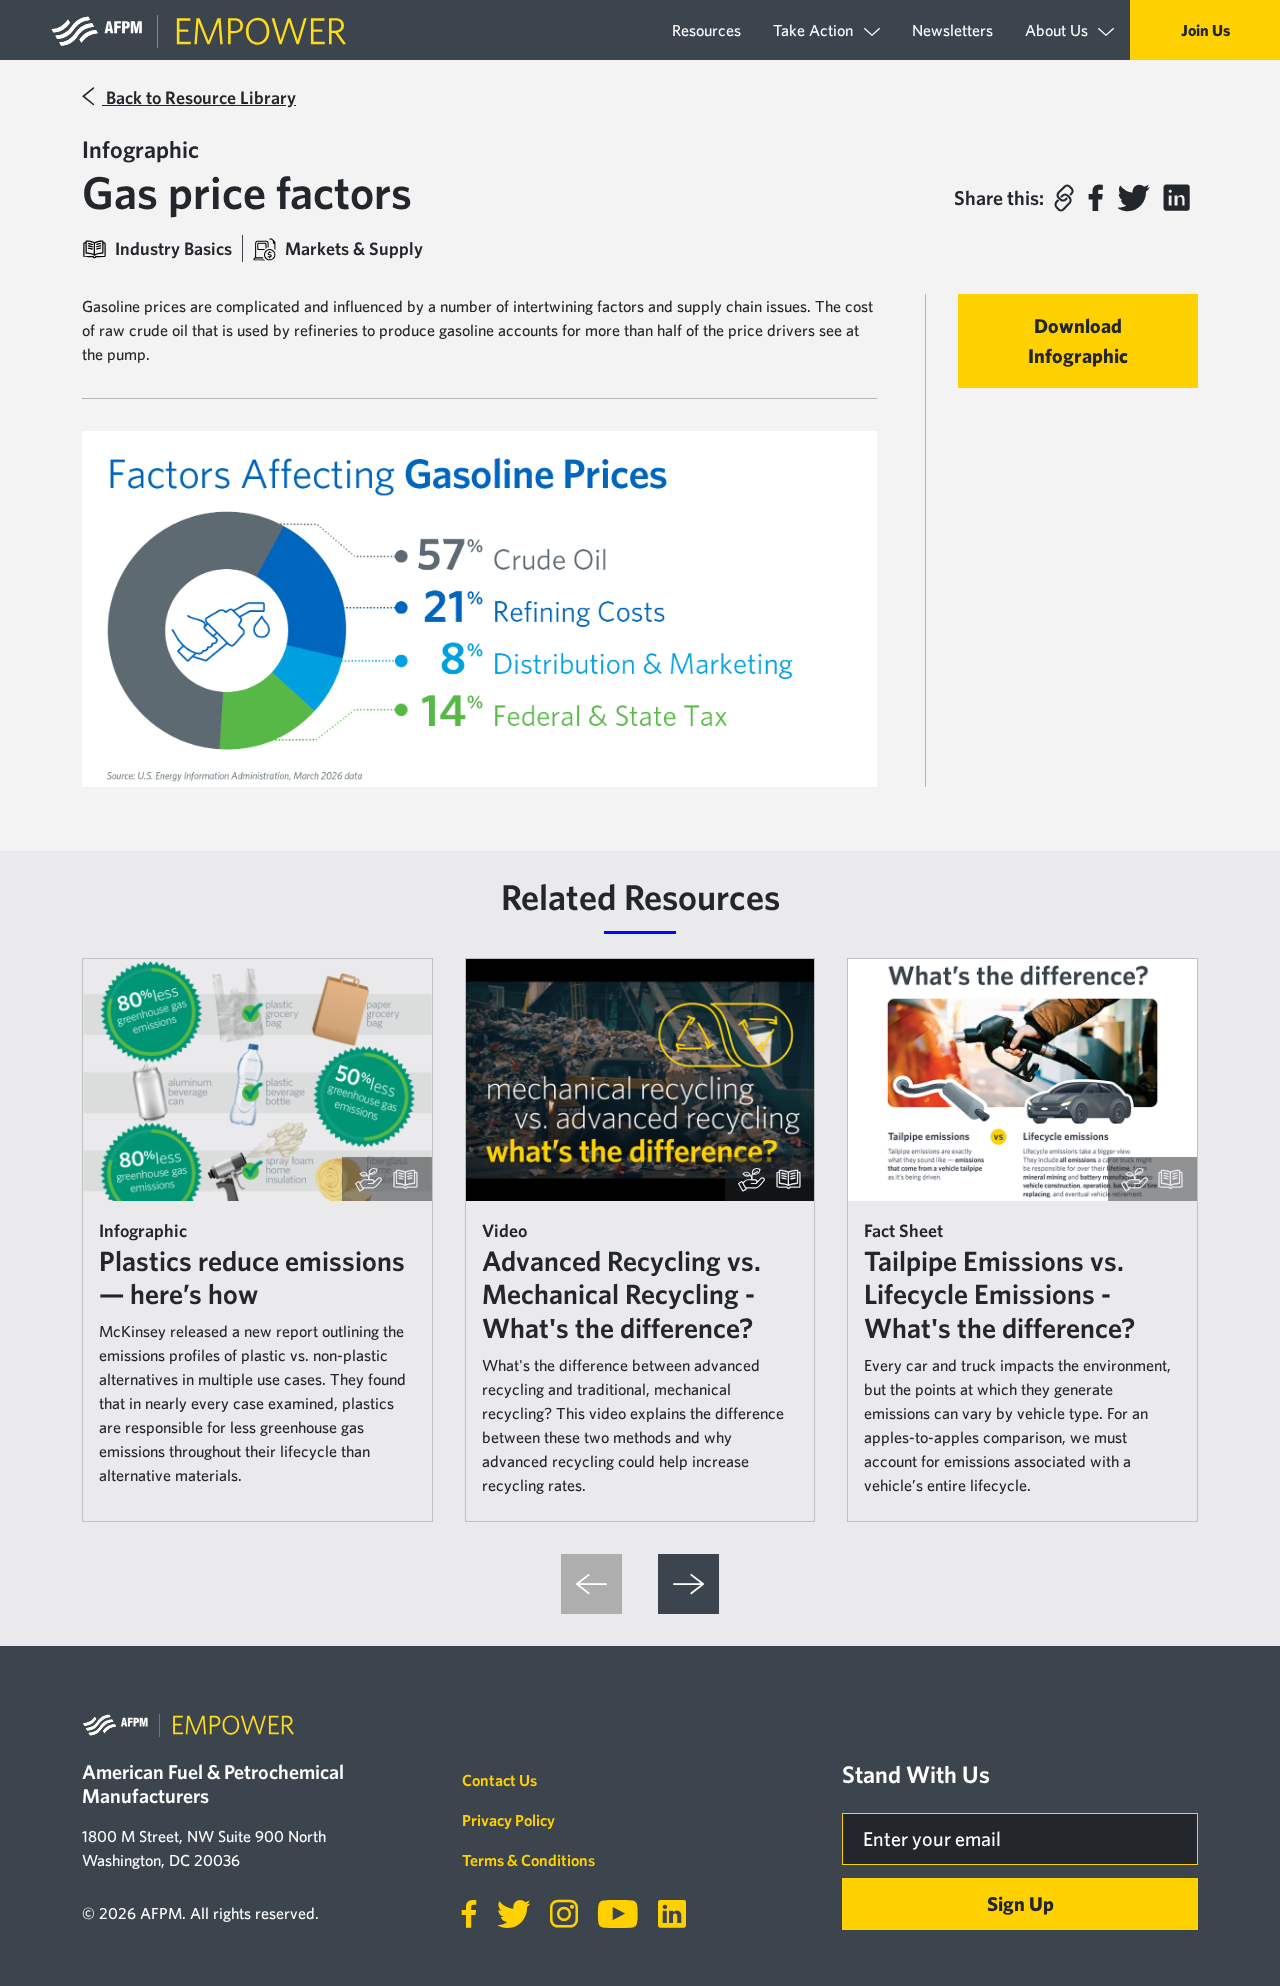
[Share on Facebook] (1095, 198)
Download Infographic (1078, 340)
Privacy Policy (508, 1820)
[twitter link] (505, 1914)
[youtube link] (610, 1914)
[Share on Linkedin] (1177, 198)
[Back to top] (1224, 1915)
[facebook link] (469, 1914)
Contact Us (499, 1780)
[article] (257, 1240)
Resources (706, 30)
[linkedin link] (664, 1914)
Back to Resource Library (199, 97)
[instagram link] (556, 1914)
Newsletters (952, 30)
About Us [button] (1058, 30)
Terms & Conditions (528, 1860)
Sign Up (1020, 1903)
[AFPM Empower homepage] (201, 30)
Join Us (1205, 30)
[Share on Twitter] (1133, 198)
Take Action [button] (815, 30)
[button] (1064, 198)
